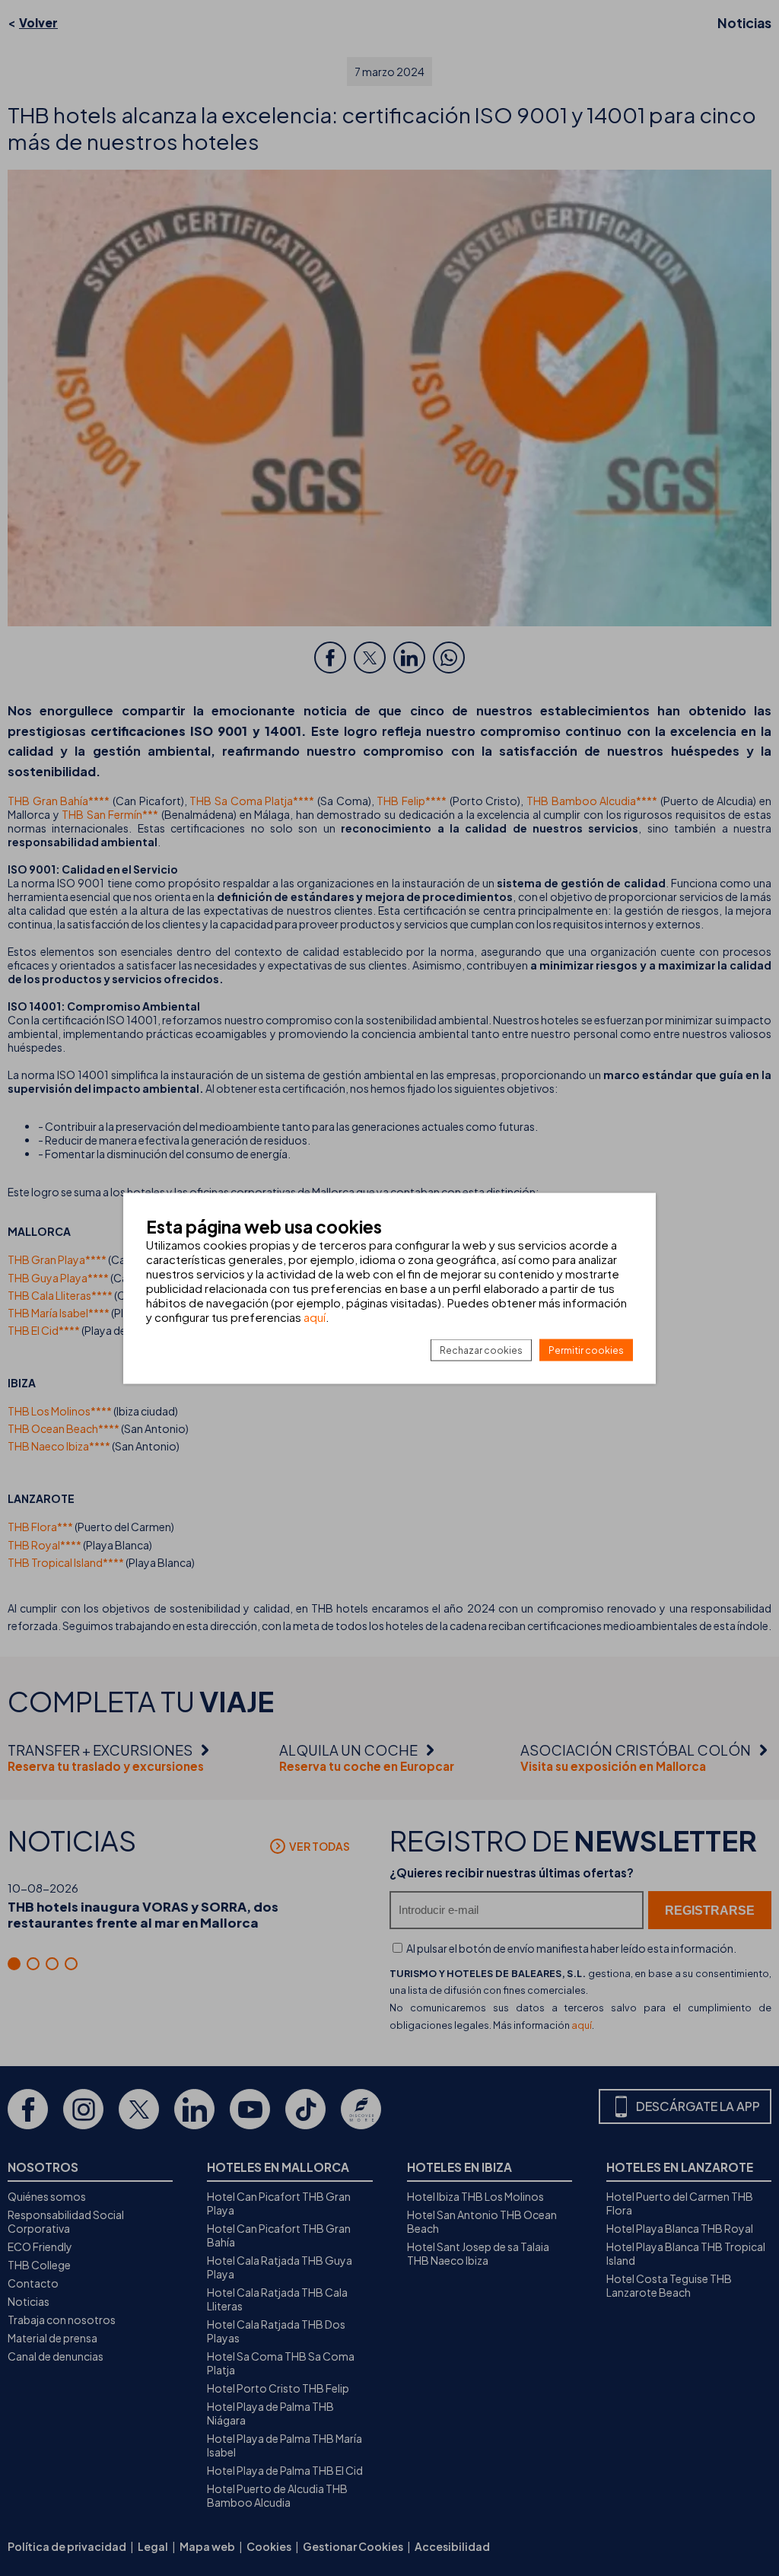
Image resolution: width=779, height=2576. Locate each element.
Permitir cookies (586, 1350)
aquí (315, 1316)
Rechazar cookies (481, 1350)
